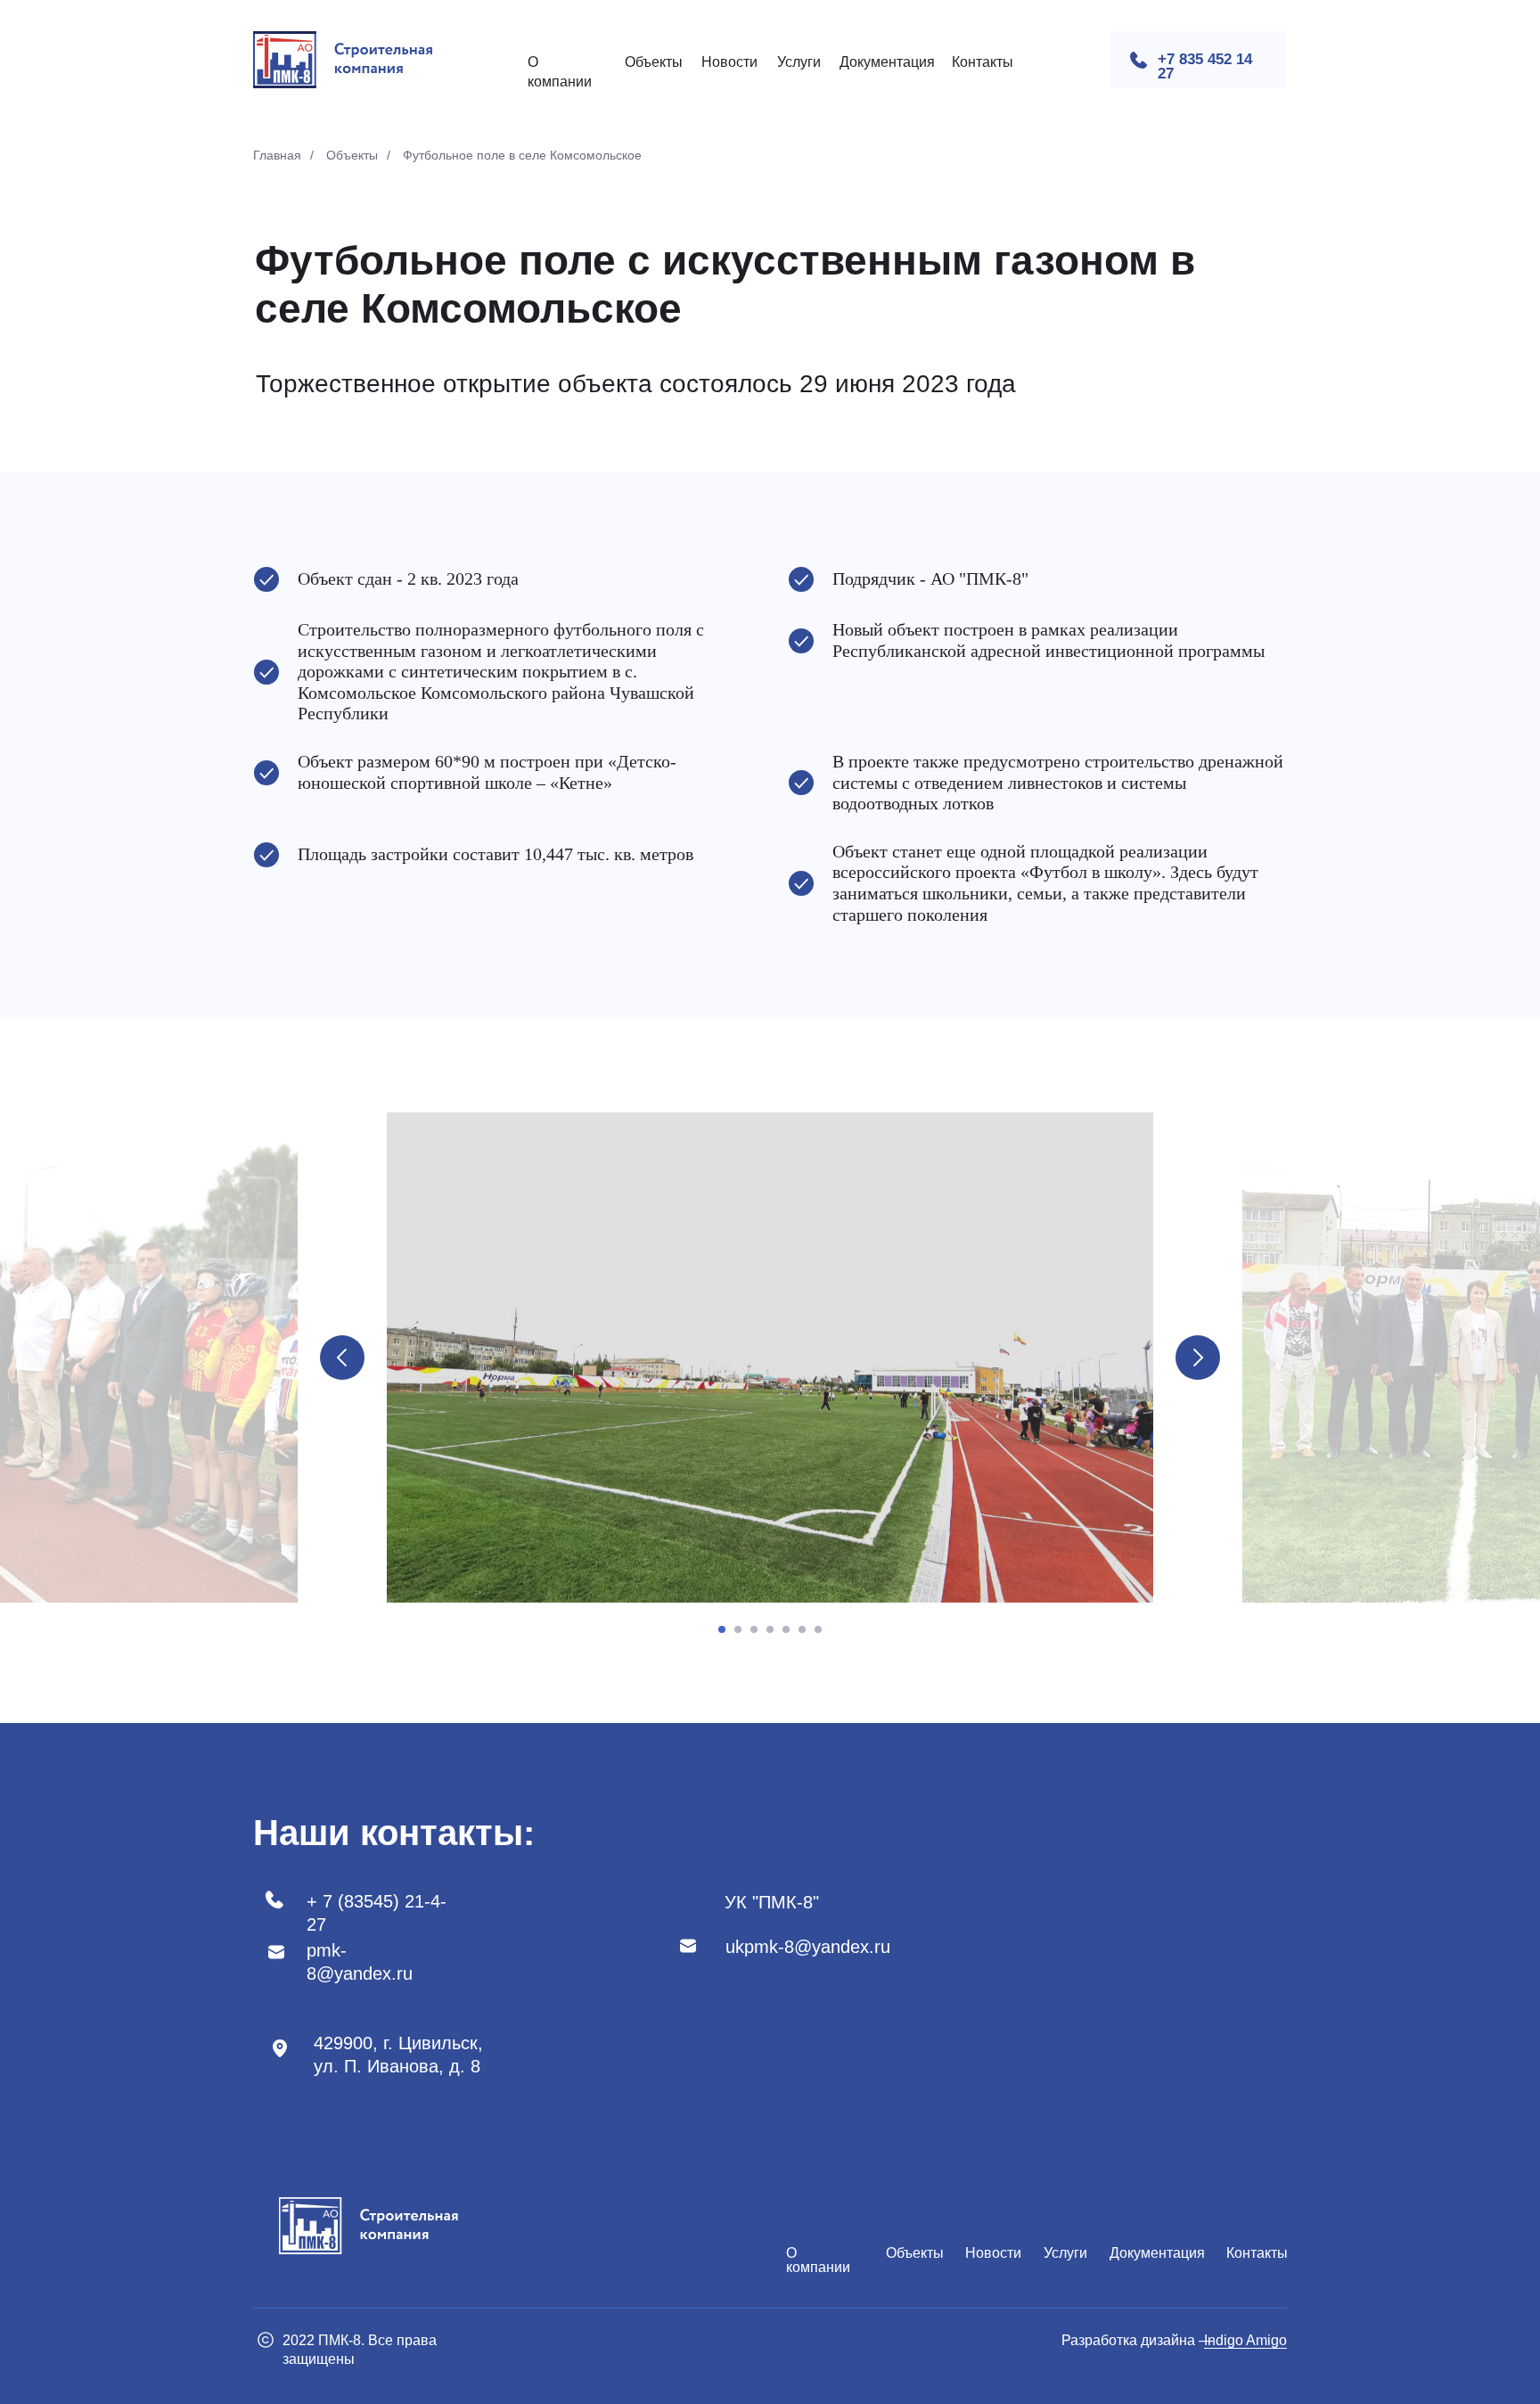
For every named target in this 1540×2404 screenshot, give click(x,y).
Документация (887, 62)
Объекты (654, 62)
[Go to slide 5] (786, 1629)
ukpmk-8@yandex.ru (808, 1947)
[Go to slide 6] (802, 1629)
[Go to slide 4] (770, 1629)
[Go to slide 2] (738, 1629)
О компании (818, 2260)
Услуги (799, 62)
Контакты (983, 62)
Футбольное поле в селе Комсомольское (522, 155)
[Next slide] (1198, 1358)
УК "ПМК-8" (772, 1902)
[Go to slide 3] (754, 1629)
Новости (729, 62)
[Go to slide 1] (722, 1629)
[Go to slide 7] (818, 1629)
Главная (277, 155)
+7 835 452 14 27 (1205, 66)
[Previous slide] (342, 1358)
